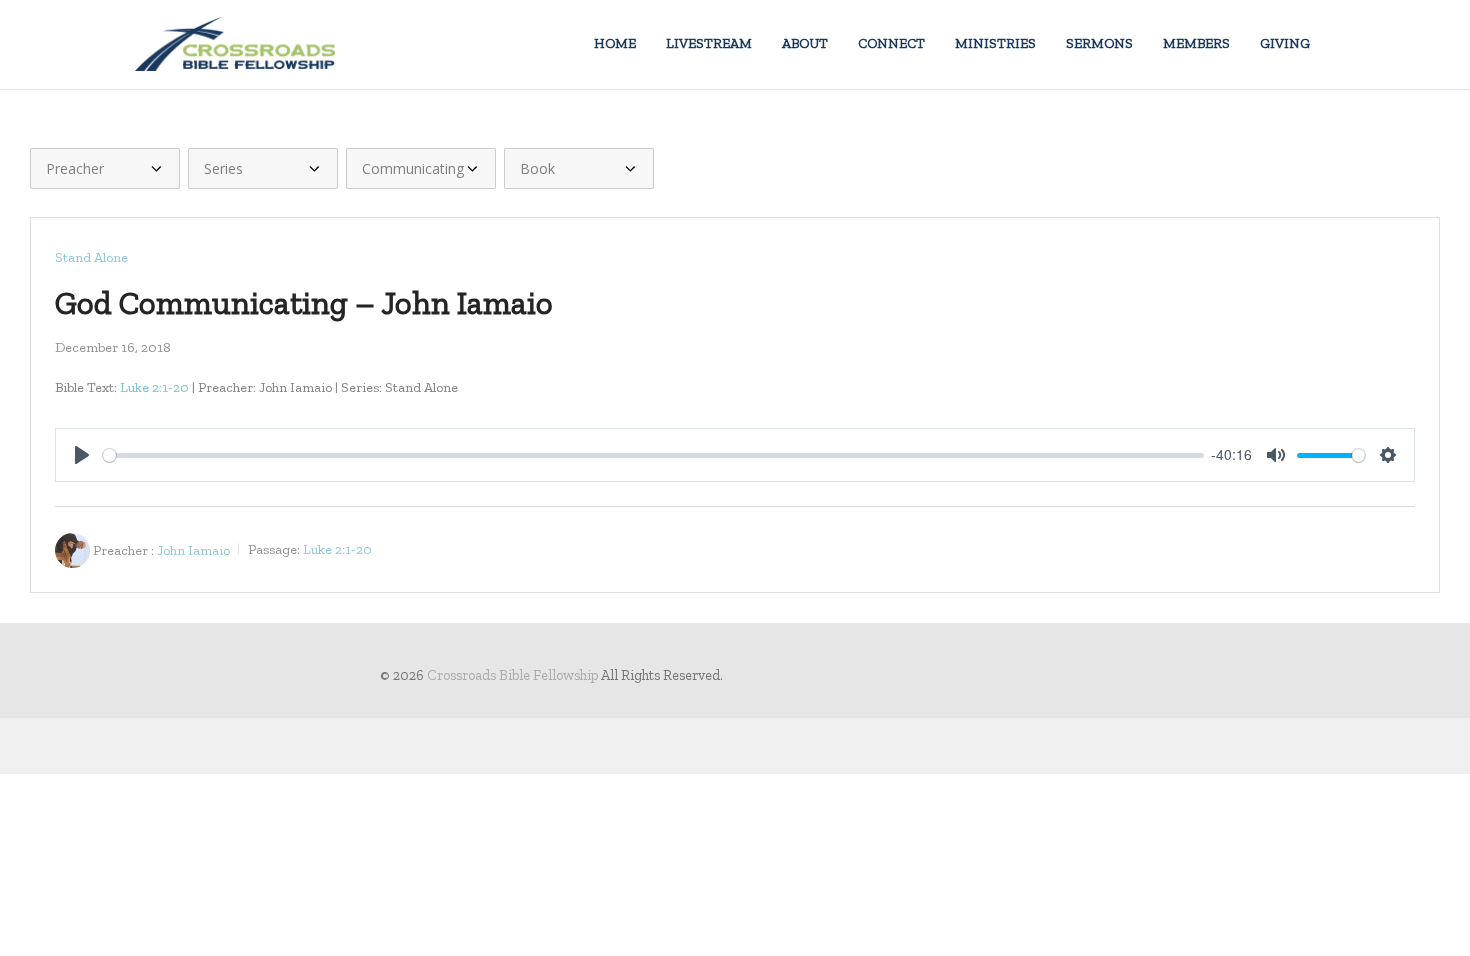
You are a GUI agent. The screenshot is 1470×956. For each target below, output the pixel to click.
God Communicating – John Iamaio (304, 302)
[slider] (653, 455)
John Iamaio (193, 549)
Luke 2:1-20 (154, 387)
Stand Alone (91, 257)
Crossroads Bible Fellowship (512, 675)
